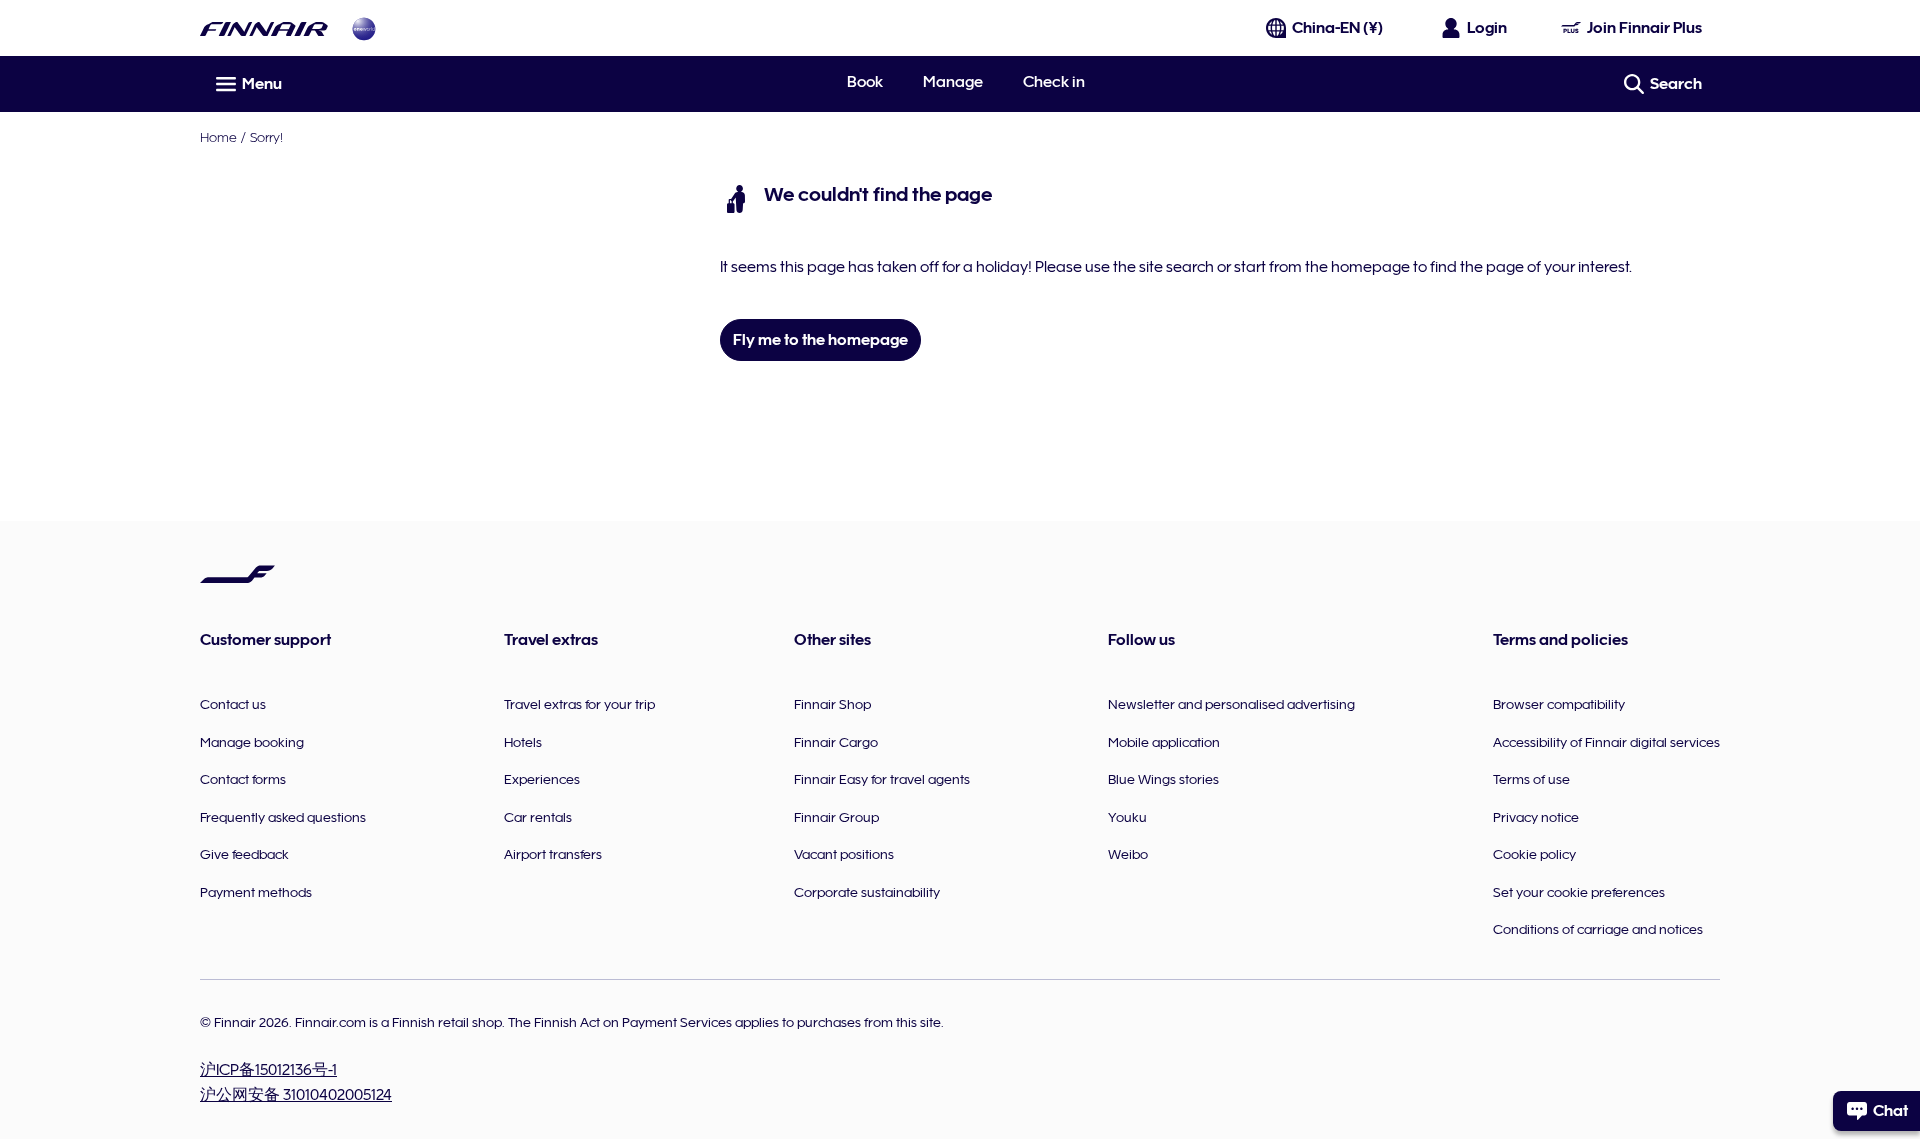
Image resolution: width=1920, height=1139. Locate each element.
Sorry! (266, 137)
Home (218, 137)
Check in (1054, 82)
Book (865, 82)
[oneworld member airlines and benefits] (364, 28)
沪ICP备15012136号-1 (268, 1070)
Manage (953, 82)
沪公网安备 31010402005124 (296, 1095)
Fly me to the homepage (820, 340)
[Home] (264, 28)
